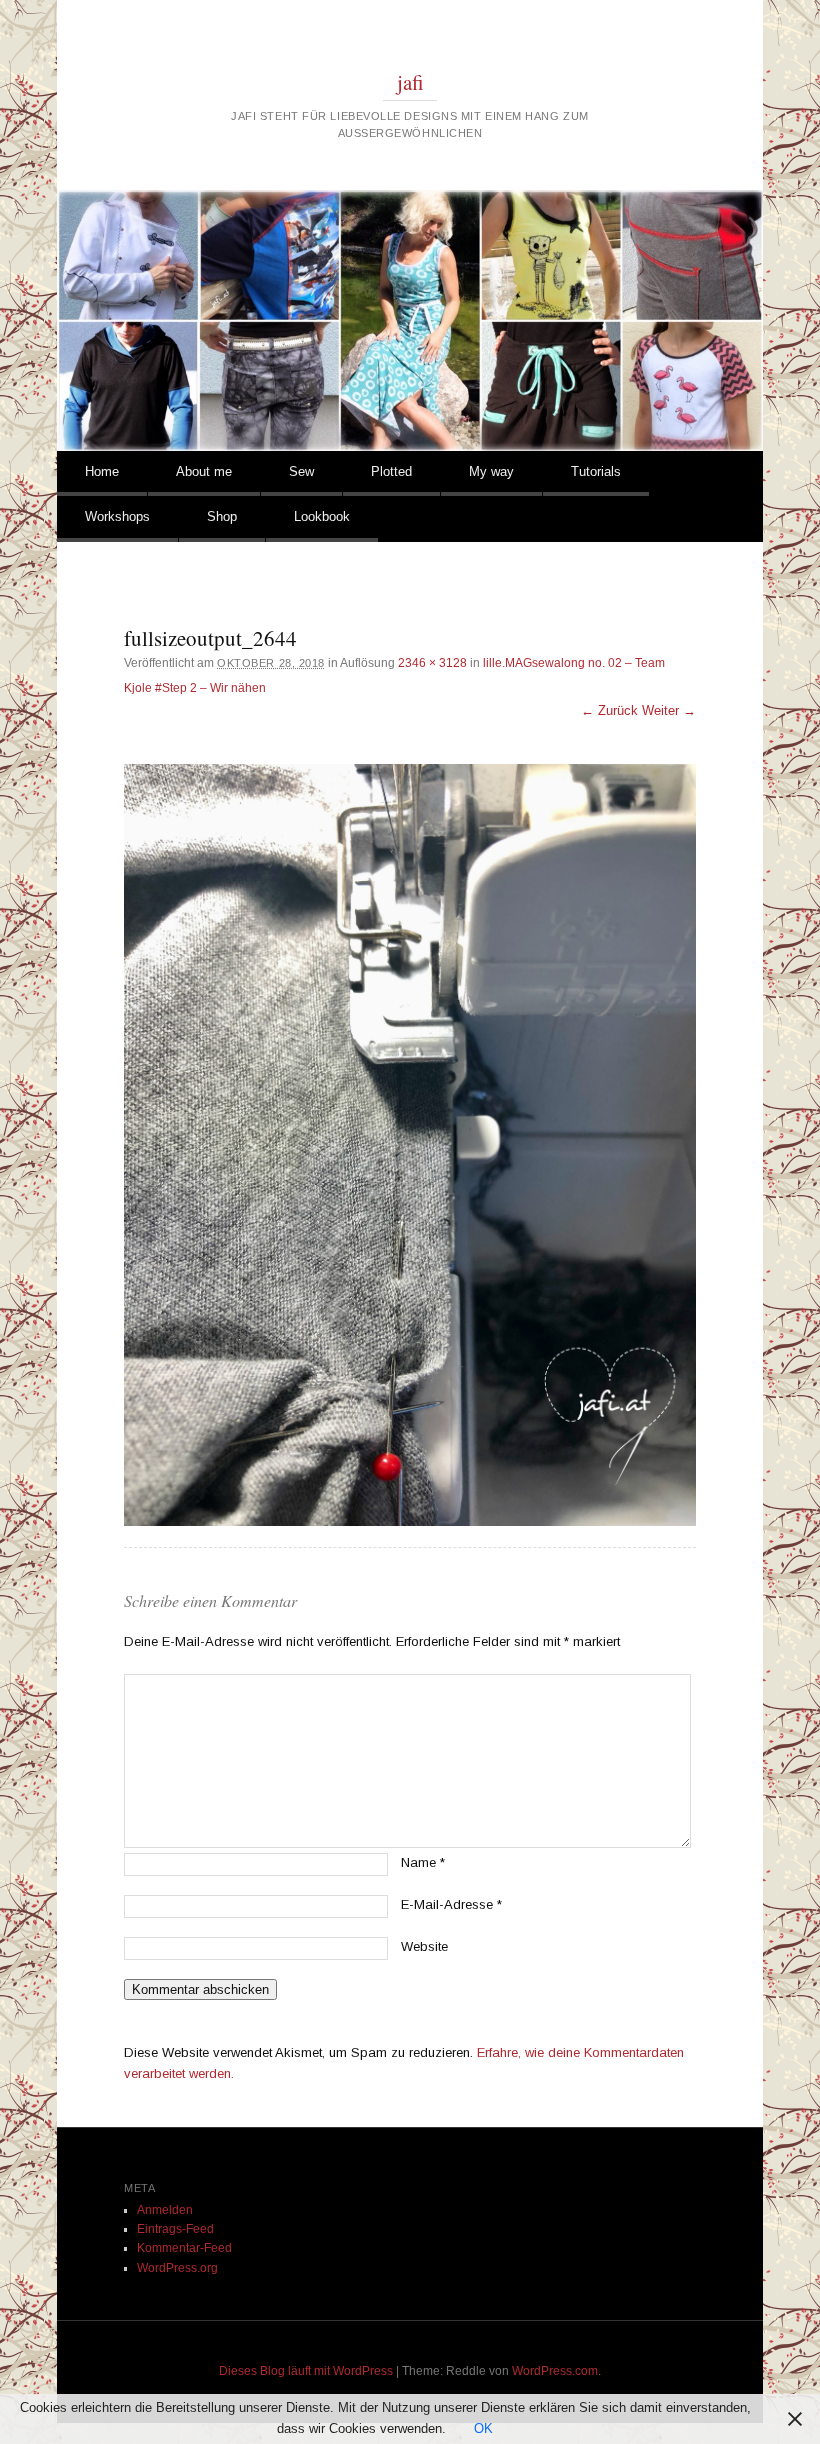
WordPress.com (555, 2371)
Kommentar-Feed (184, 2248)
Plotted (391, 471)
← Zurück (609, 710)
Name (423, 1862)
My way (491, 471)
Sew (301, 471)
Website (424, 1946)
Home (102, 471)
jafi (410, 82)
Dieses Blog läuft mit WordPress (306, 2371)
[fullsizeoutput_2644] (410, 1145)
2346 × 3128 (432, 663)
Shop (222, 516)
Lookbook (322, 516)
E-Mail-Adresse (451, 1904)
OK (483, 2428)
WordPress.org (177, 2268)
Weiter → (669, 710)
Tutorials (596, 471)
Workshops (117, 516)
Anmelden (165, 2210)
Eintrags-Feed (175, 2229)
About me (204, 471)
